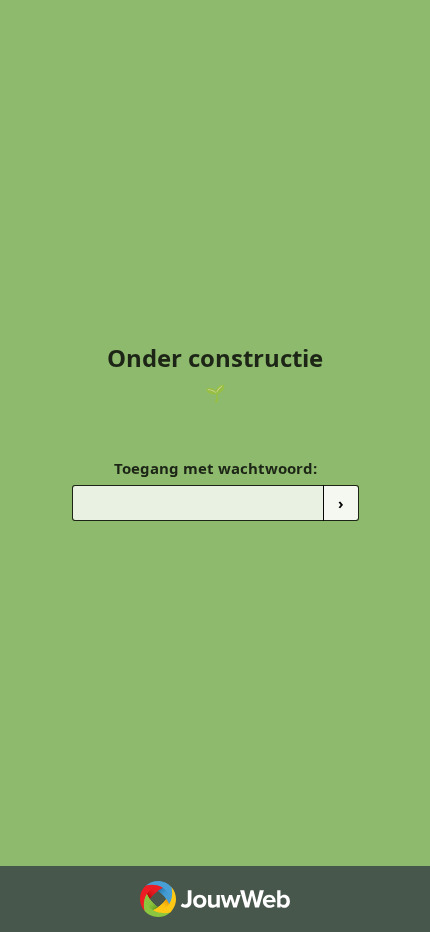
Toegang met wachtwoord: (215, 468)
